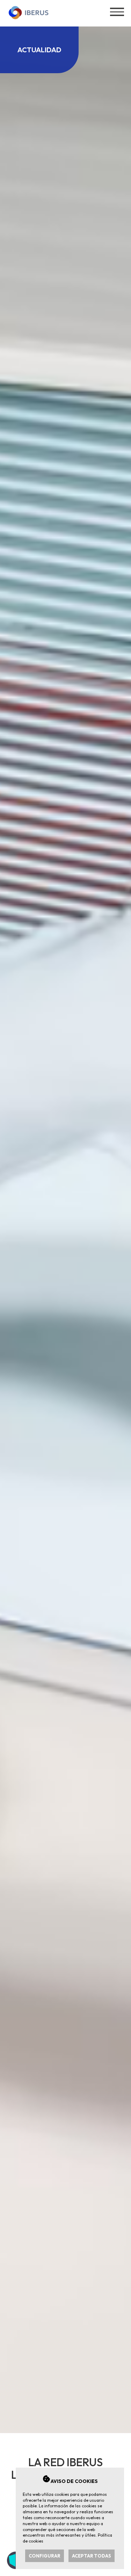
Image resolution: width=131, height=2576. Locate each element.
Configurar (45, 2556)
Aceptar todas (92, 2556)
